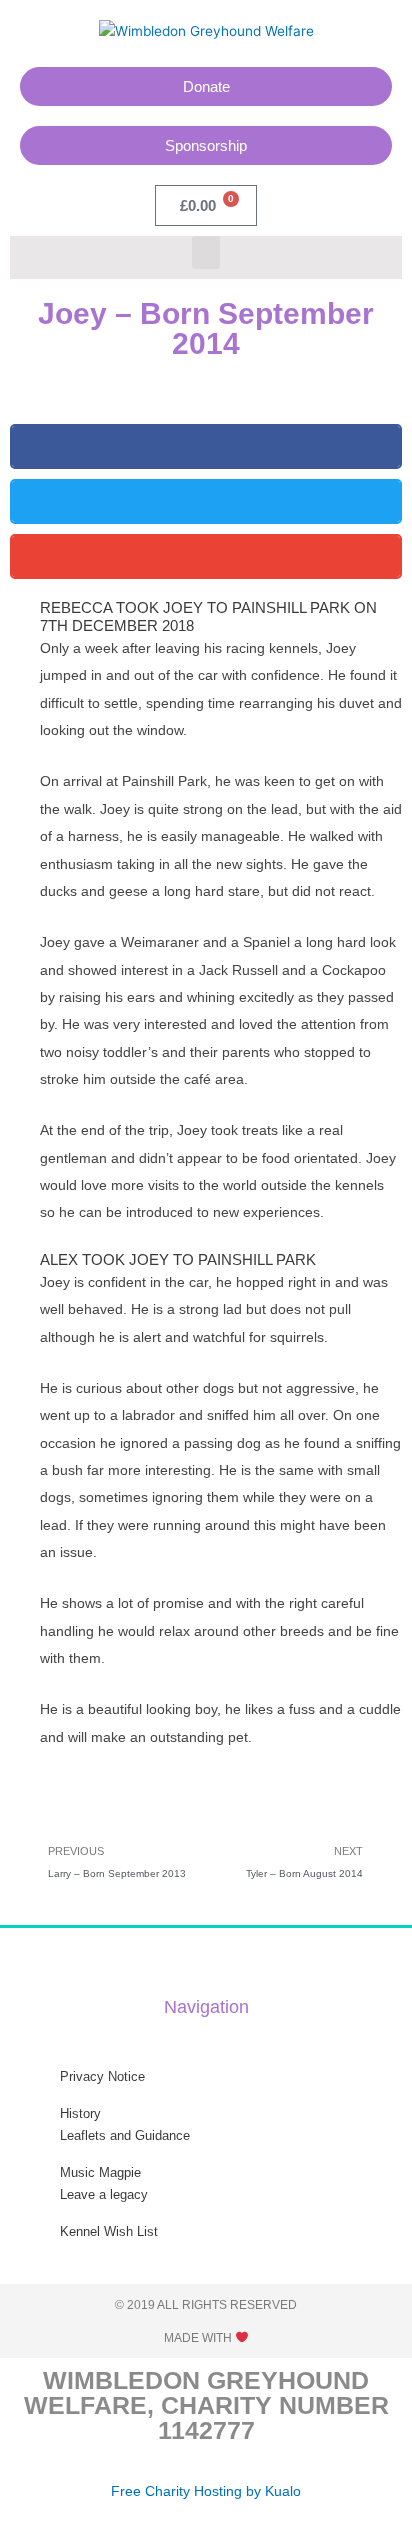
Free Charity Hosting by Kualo (206, 2491)
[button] (206, 252)
